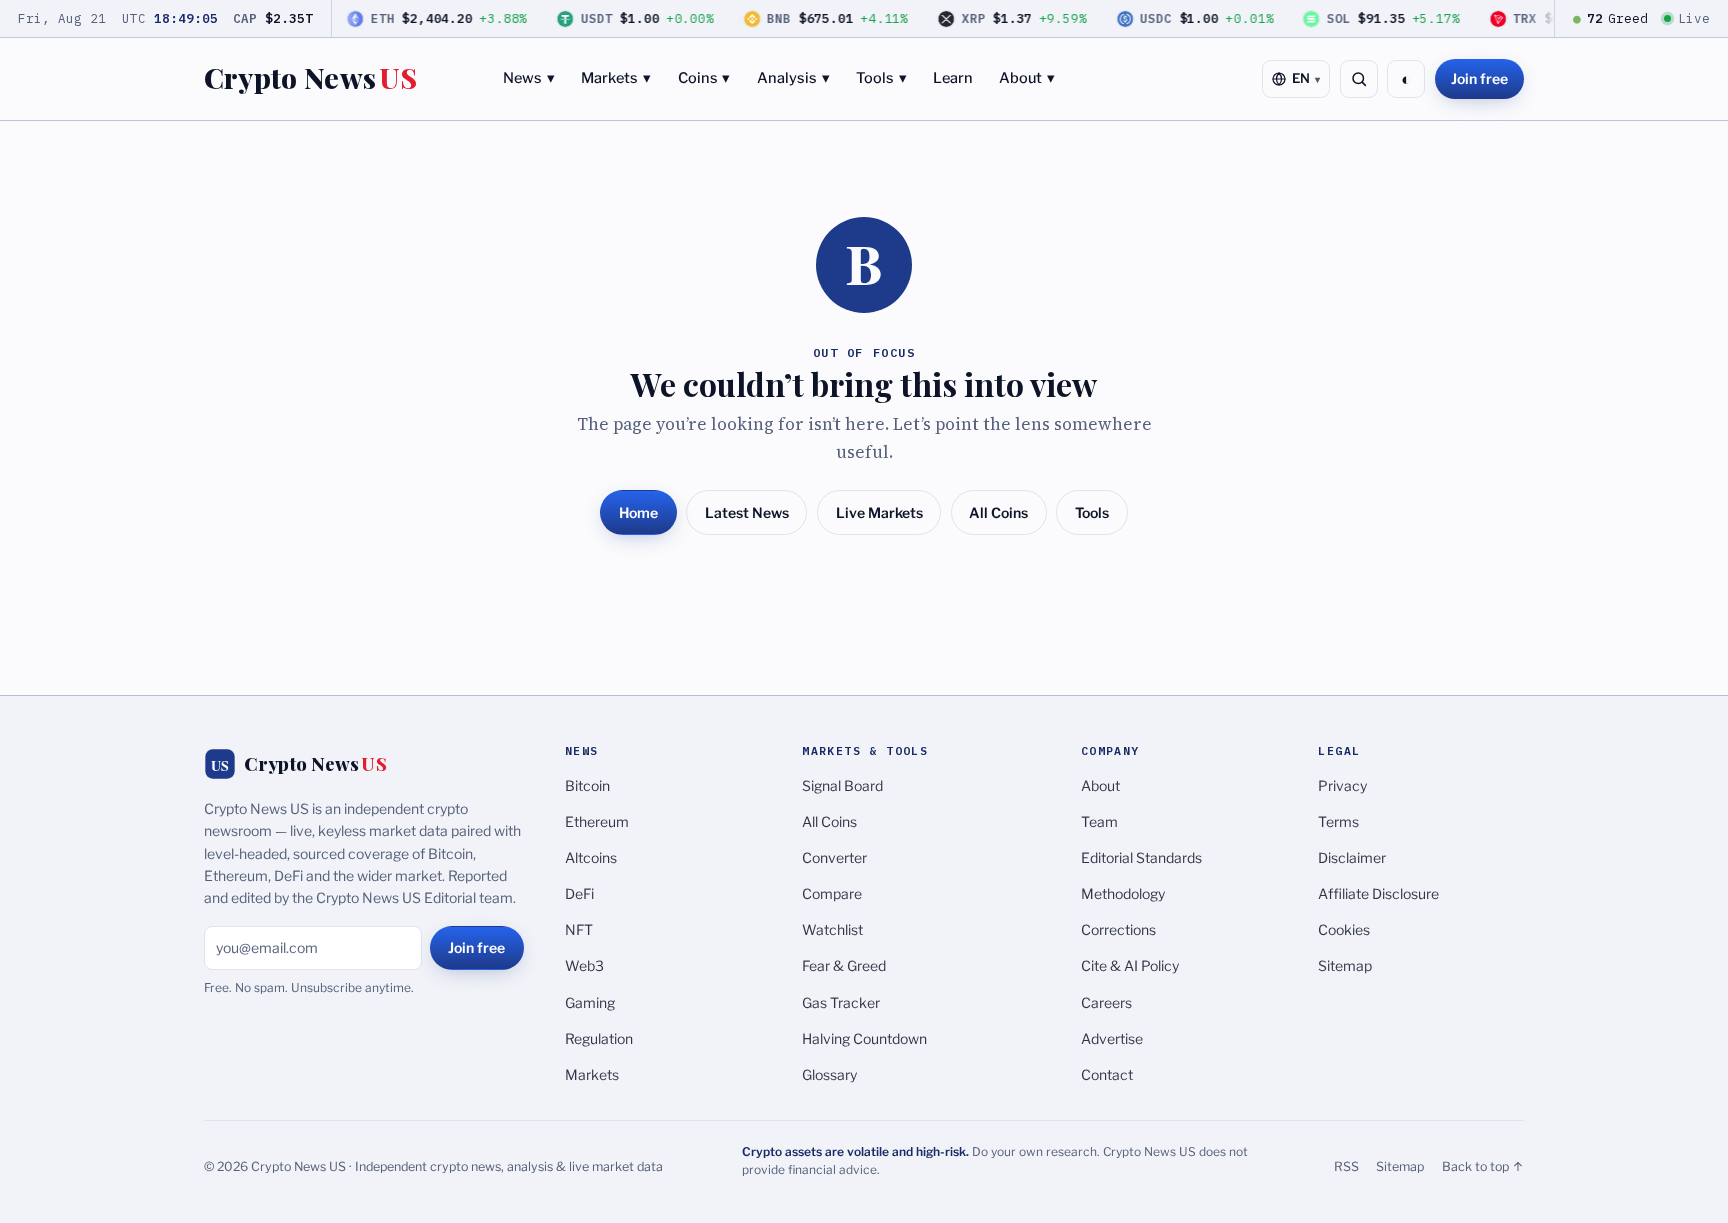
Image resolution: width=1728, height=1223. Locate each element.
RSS (1346, 1166)
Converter (834, 857)
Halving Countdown (864, 1038)
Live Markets (879, 512)
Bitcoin (587, 785)
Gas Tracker (841, 1002)
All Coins (998, 512)
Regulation (599, 1038)
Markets (616, 78)
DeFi (579, 893)
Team (1099, 821)
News (529, 78)
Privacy (1342, 785)
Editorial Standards (1141, 857)
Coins (704, 78)
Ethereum (597, 821)
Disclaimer (1352, 857)
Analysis (793, 78)
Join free (1479, 78)
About (1027, 78)
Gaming (590, 1002)
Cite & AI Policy (1130, 965)
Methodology (1123, 893)
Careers (1106, 1002)
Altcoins (591, 857)
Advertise (1112, 1038)
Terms (1338, 821)
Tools (881, 78)
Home (638, 512)
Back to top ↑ (1483, 1166)
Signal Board (842, 785)
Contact (1107, 1074)
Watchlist (832, 929)
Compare (832, 893)
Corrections (1118, 929)
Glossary (829, 1074)
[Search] (1359, 79)
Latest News (747, 512)
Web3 (584, 965)
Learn (953, 78)
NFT (579, 929)
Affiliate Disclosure (1378, 893)
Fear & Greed (844, 965)
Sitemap (1345, 965)
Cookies (1344, 929)
